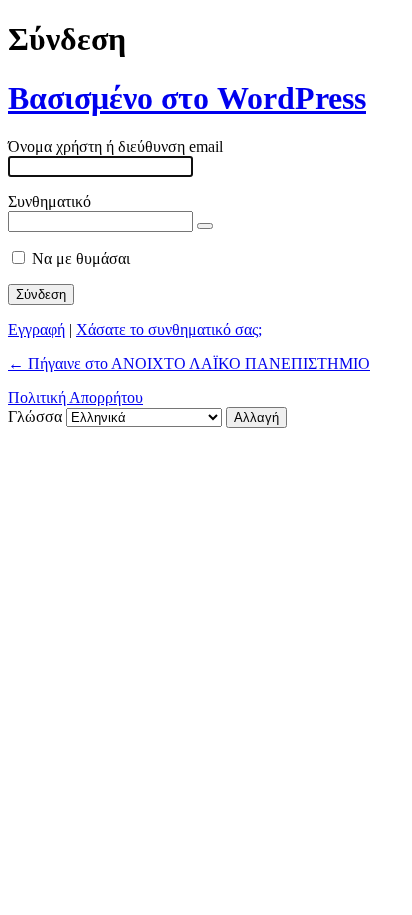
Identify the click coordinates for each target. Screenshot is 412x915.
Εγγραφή (36, 329)
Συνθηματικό (49, 201)
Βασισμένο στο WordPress (187, 98)
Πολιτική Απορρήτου (75, 397)
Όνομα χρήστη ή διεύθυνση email (115, 146)
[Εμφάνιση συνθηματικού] (205, 226)
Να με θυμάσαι (81, 258)
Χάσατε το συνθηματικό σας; (169, 329)
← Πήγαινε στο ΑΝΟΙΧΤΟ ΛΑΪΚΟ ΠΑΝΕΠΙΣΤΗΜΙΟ (189, 363)
